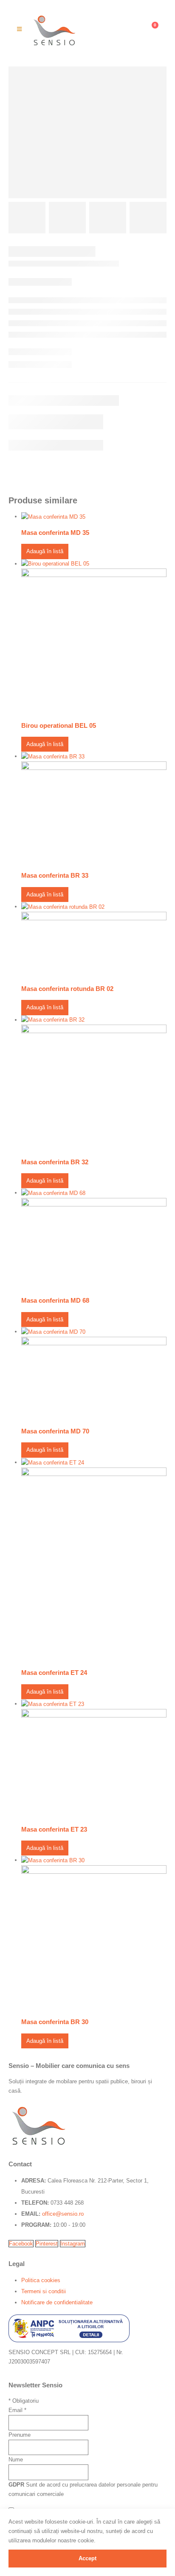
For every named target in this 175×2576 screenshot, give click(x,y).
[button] (19, 29)
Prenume (20, 2435)
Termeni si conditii (44, 2291)
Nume (16, 2460)
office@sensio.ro (63, 2214)
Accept (87, 2558)
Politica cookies (41, 2280)
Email (17, 2410)
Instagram (73, 2244)
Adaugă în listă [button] (45, 551)
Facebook (21, 2244)
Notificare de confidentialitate (57, 2302)
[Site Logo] (54, 29)
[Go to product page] (94, 517)
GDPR (16, 2485)
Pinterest (47, 2244)
